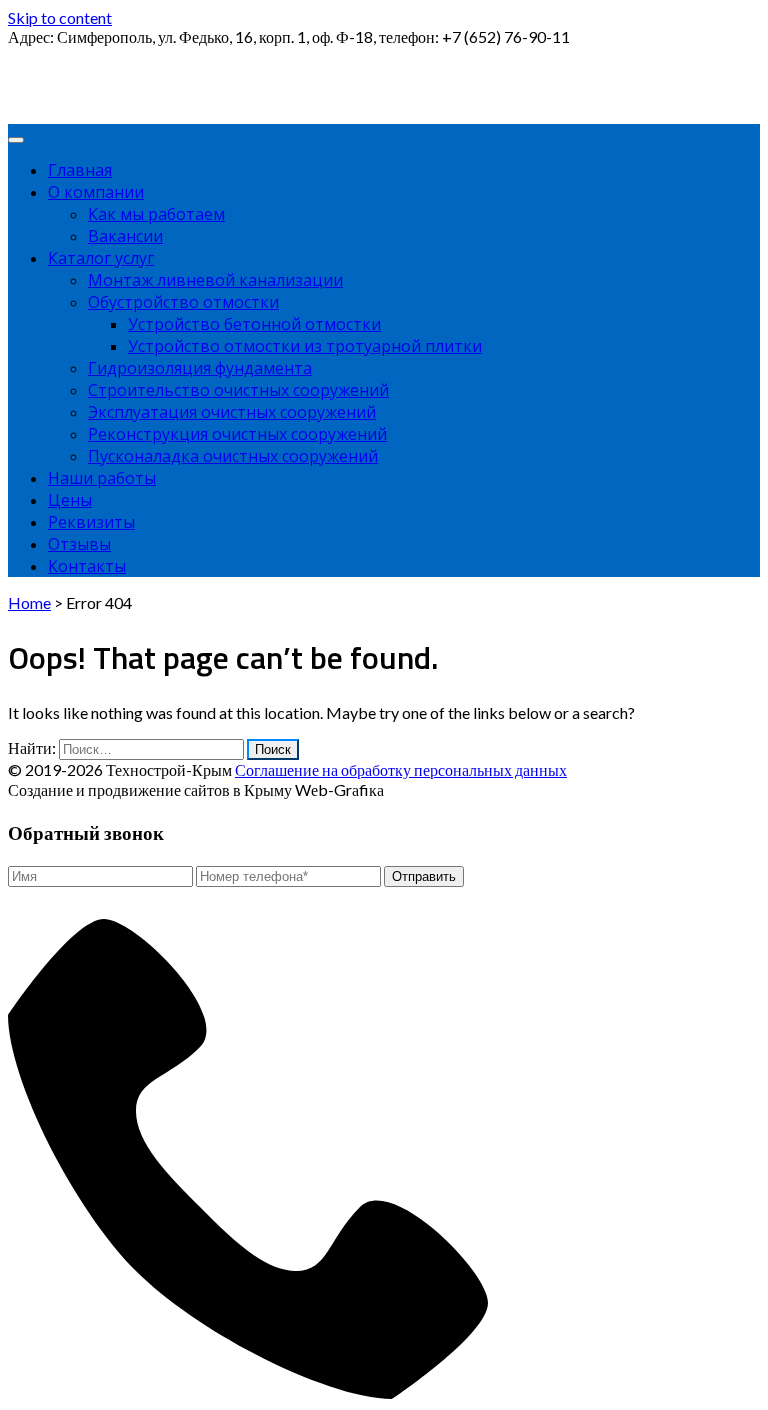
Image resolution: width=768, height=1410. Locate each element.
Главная (80, 170)
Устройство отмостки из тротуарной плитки (305, 346)
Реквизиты (91, 522)
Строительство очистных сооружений (238, 390)
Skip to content (60, 17)
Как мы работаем (156, 214)
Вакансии (125, 236)
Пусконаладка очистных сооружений (233, 456)
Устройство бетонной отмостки (254, 324)
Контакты (87, 566)
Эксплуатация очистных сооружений (232, 412)
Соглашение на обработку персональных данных (401, 769)
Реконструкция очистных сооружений (237, 434)
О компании (96, 192)
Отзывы (79, 544)
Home (29, 602)
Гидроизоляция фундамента (200, 368)
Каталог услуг (101, 258)
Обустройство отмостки (183, 302)
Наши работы (102, 478)
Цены (70, 500)
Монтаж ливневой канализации (215, 280)
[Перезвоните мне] (264, 1392)
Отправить (424, 876)
